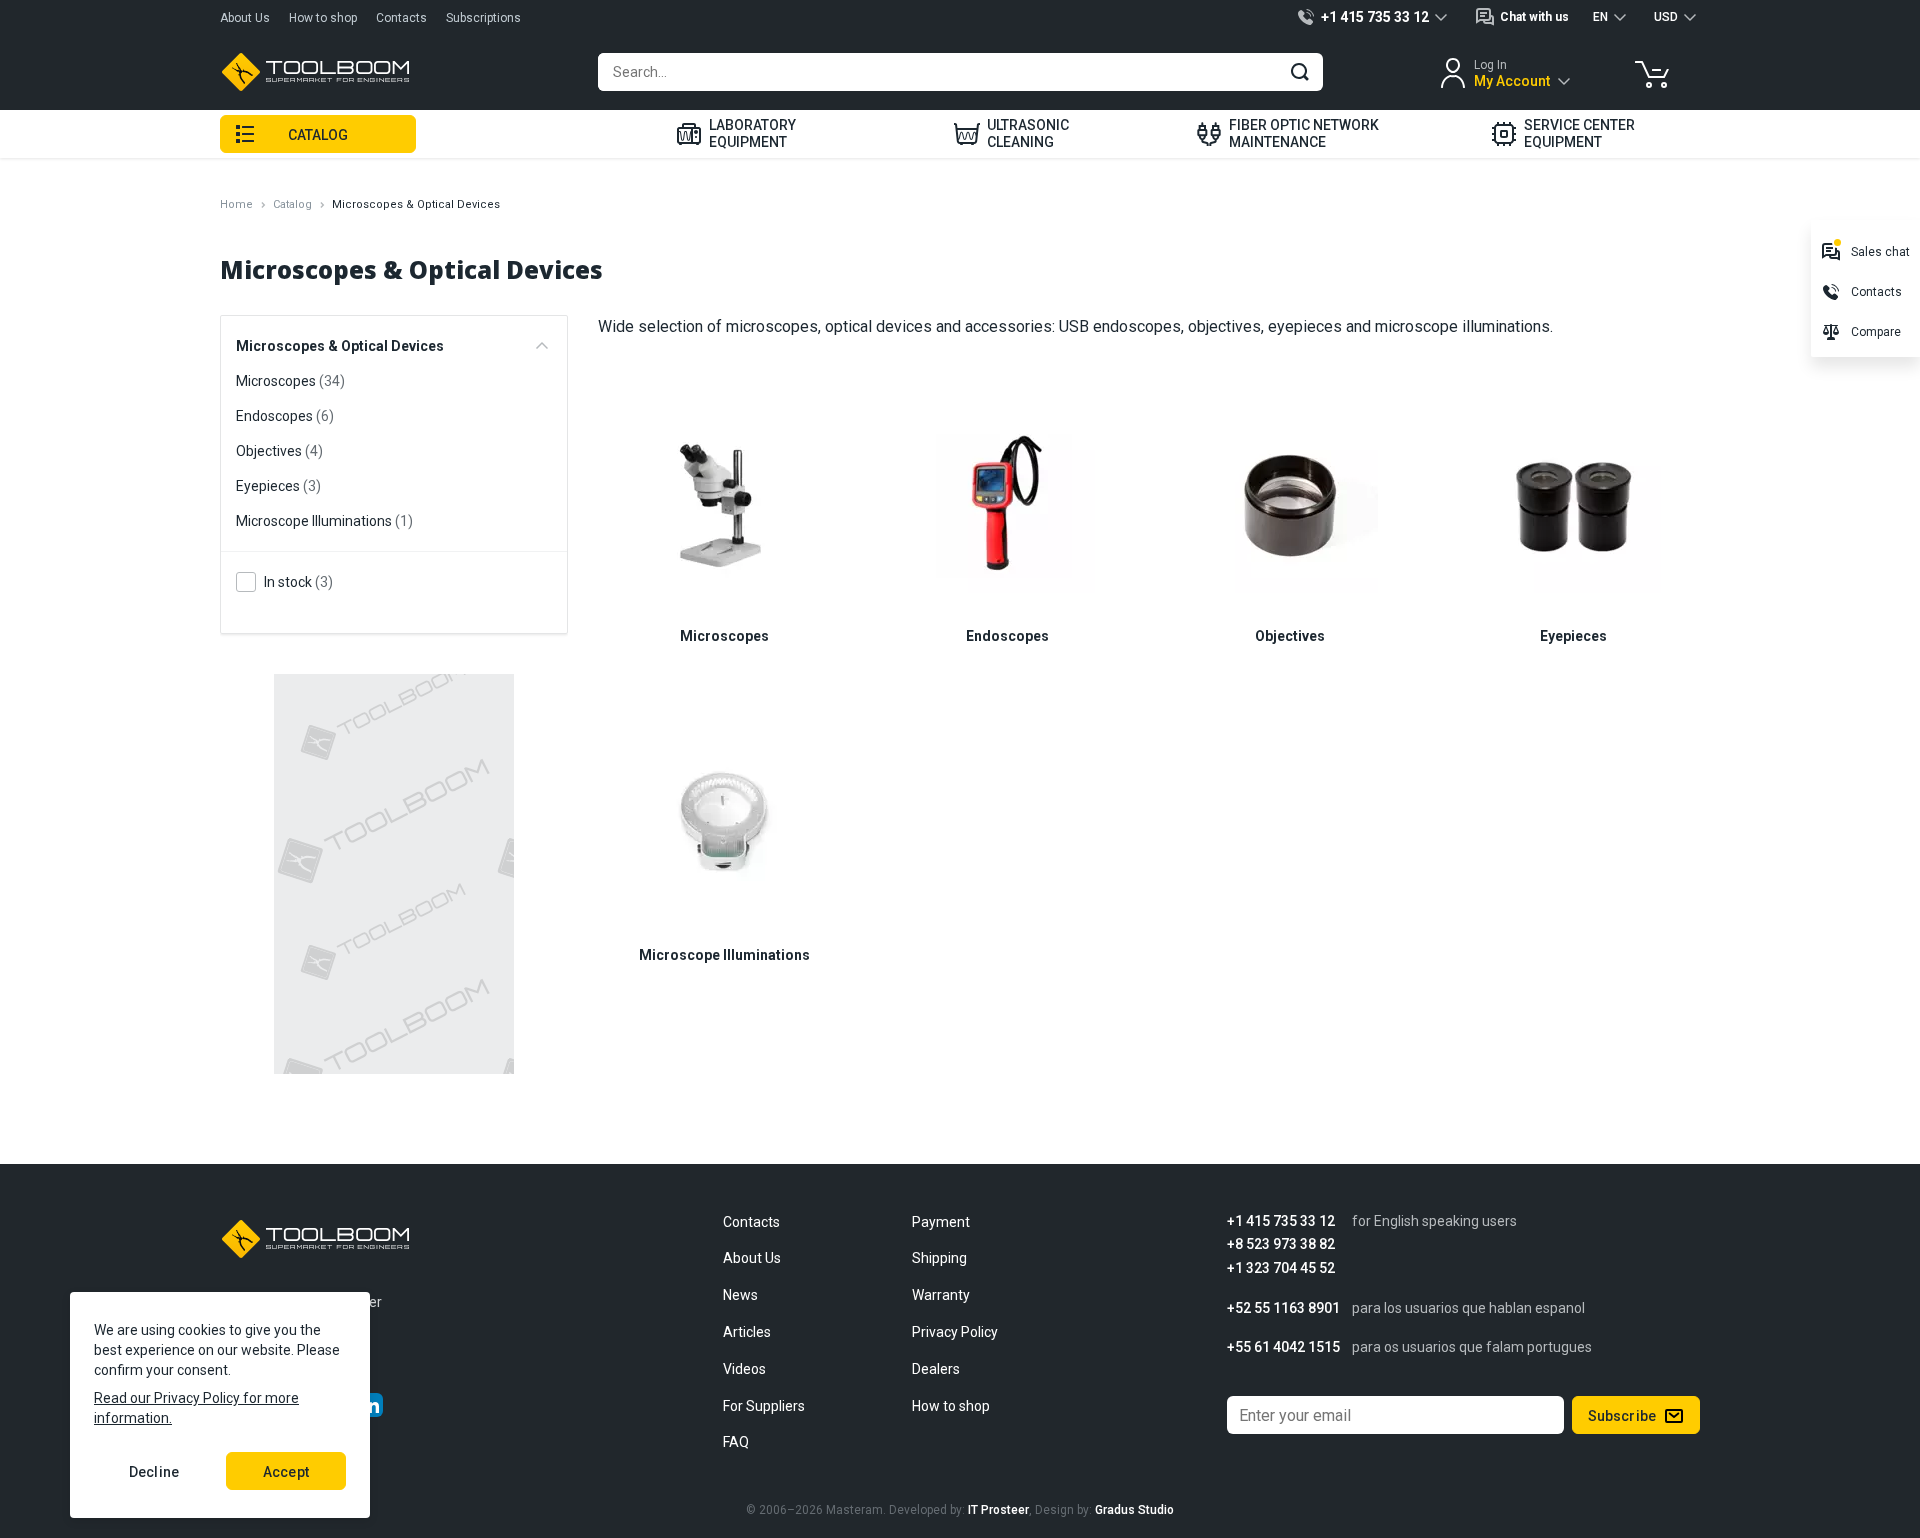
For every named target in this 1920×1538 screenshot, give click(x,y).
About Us (245, 18)
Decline (154, 1472)
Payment (941, 1222)
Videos (744, 1369)
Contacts (401, 18)
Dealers (936, 1369)
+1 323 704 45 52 (1281, 1268)
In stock (298, 582)
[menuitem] (736, 134)
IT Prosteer (998, 1510)
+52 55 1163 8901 (1283, 1308)
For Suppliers (764, 1406)
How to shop (323, 18)
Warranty (941, 1295)
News (740, 1295)
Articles (747, 1332)
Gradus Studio (1134, 1510)
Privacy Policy (955, 1332)
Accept (286, 1472)
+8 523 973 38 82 (1281, 1244)
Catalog (292, 204)
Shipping (939, 1258)
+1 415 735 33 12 (1281, 1221)
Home (236, 204)
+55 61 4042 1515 (1283, 1347)
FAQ (736, 1442)
